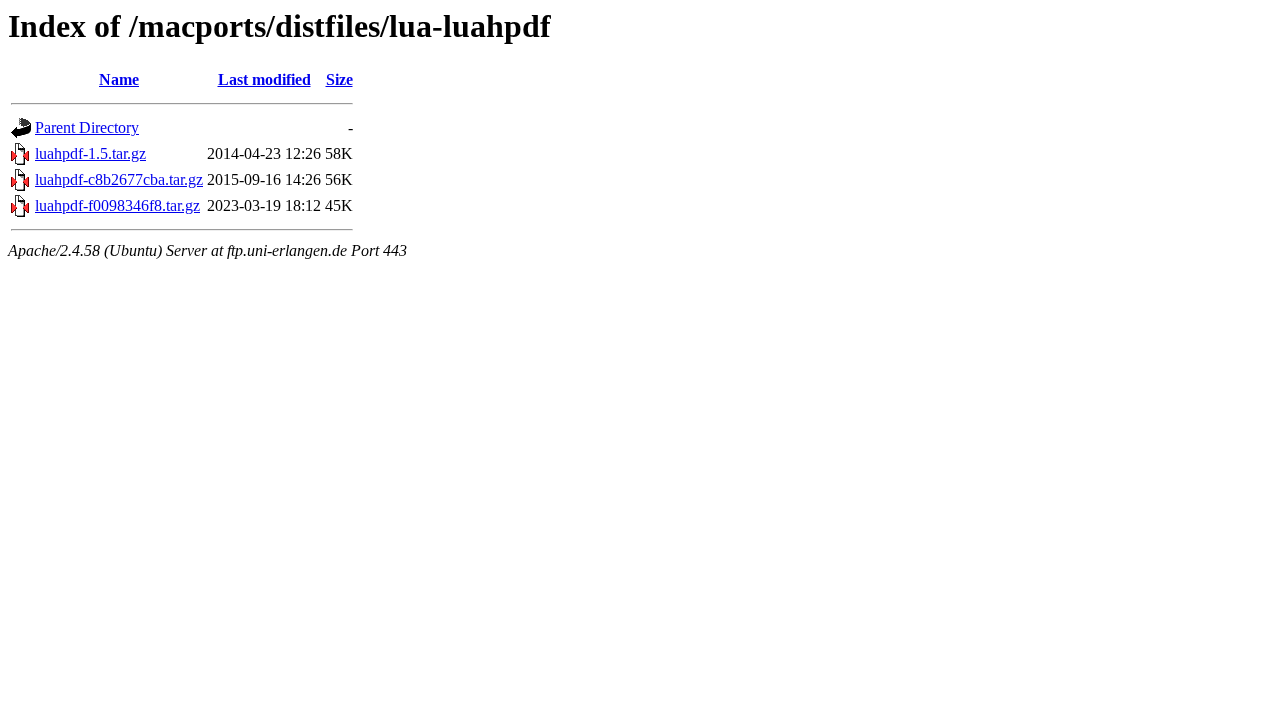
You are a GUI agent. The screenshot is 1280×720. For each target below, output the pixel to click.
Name (119, 79)
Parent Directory (87, 127)
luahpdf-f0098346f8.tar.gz (117, 205)
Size (339, 79)
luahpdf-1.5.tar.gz (90, 153)
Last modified (264, 79)
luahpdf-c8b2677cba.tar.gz (119, 179)
